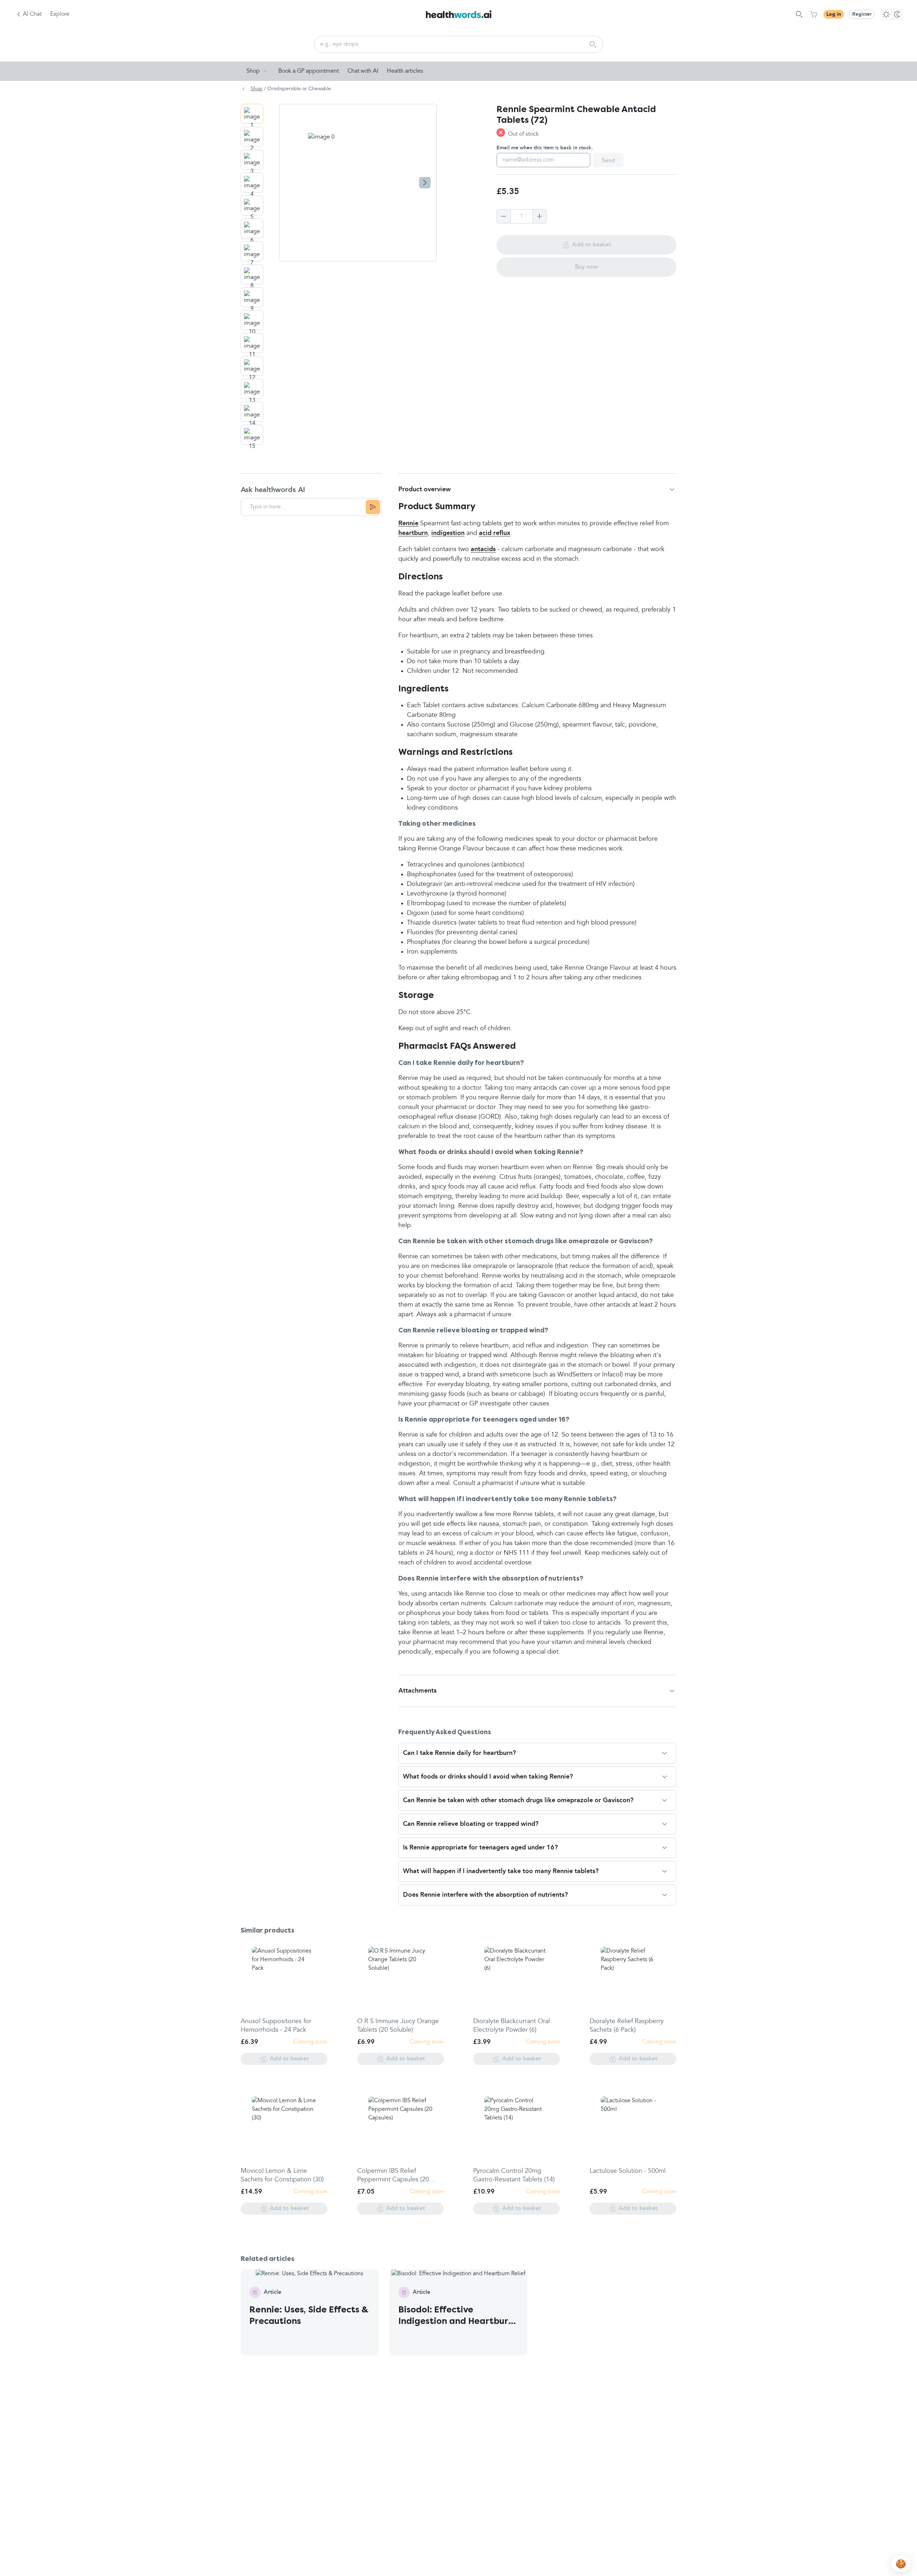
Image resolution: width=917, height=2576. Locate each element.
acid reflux (495, 533)
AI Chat (32, 14)
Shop (253, 71)
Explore (60, 14)
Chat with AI (363, 71)
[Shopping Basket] (813, 14)
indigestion (448, 533)
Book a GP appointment (309, 71)
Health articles (405, 71)
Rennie (408, 524)
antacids (483, 549)
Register (862, 14)
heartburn (413, 533)
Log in (834, 14)
